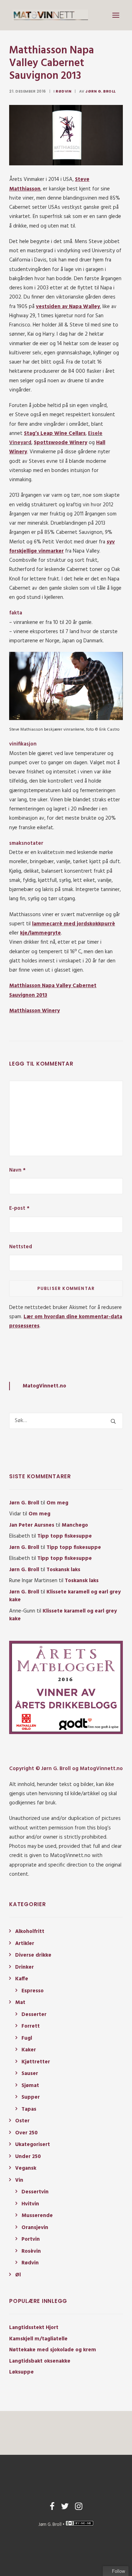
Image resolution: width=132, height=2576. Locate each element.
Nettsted (21, 1247)
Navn (17, 1170)
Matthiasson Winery (34, 1011)
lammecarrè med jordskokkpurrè (74, 924)
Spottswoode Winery (61, 443)
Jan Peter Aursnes (32, 1525)
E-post (19, 1208)
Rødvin (64, 91)
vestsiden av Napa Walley (68, 307)
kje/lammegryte (40, 933)
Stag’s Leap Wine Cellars (55, 434)
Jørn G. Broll (100, 91)
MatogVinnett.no (44, 1386)
